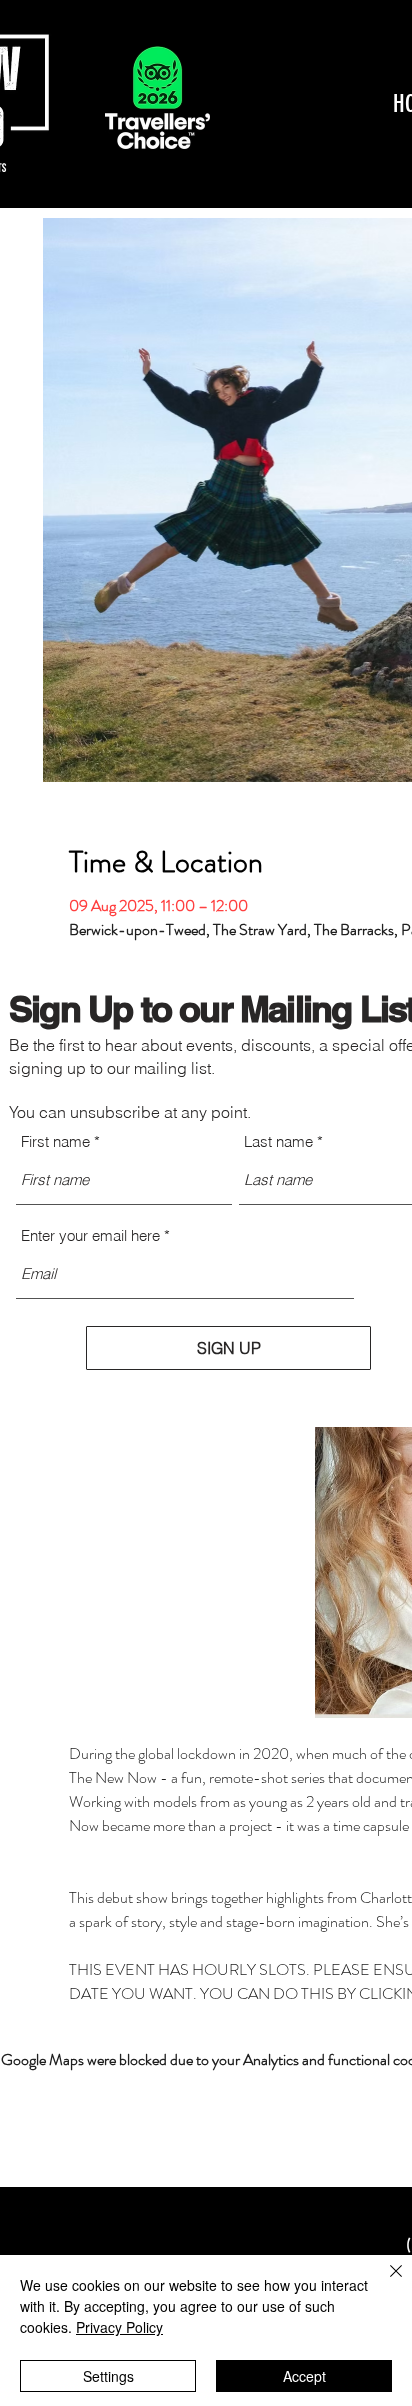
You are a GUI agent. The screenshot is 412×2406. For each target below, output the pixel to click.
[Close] (384, 2283)
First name (55, 1141)
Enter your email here (90, 1235)
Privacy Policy (119, 2327)
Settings (108, 2376)
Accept (304, 2376)
